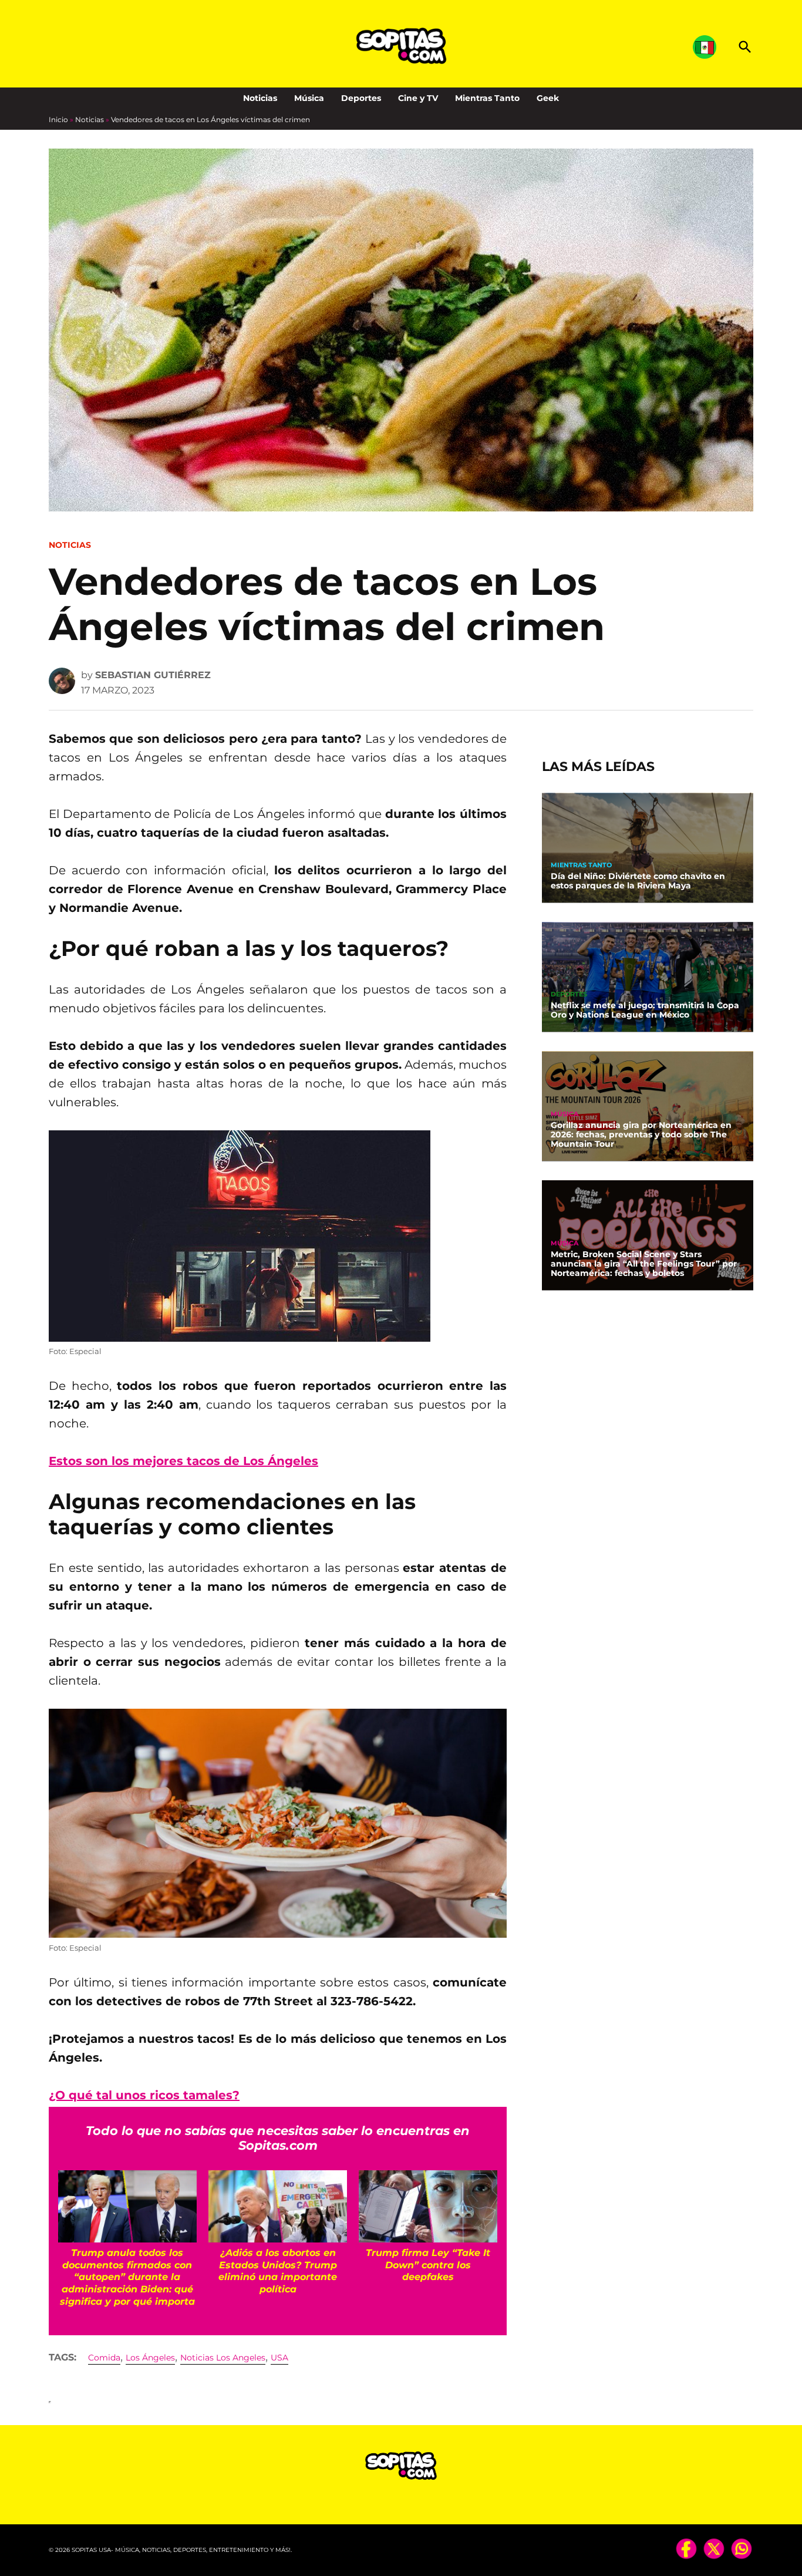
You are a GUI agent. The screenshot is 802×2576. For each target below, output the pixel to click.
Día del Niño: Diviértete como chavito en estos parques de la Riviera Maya (638, 881)
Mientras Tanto (487, 98)
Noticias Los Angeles (223, 2358)
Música (309, 98)
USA (279, 2358)
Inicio (58, 119)
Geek (548, 98)
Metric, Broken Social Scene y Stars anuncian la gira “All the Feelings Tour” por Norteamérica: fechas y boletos (644, 1264)
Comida (104, 2358)
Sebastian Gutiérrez (153, 675)
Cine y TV (418, 98)
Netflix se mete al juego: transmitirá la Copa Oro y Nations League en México (645, 1010)
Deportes (361, 98)
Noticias (260, 98)
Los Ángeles (150, 2358)
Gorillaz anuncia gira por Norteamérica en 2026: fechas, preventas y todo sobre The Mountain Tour (641, 1134)
